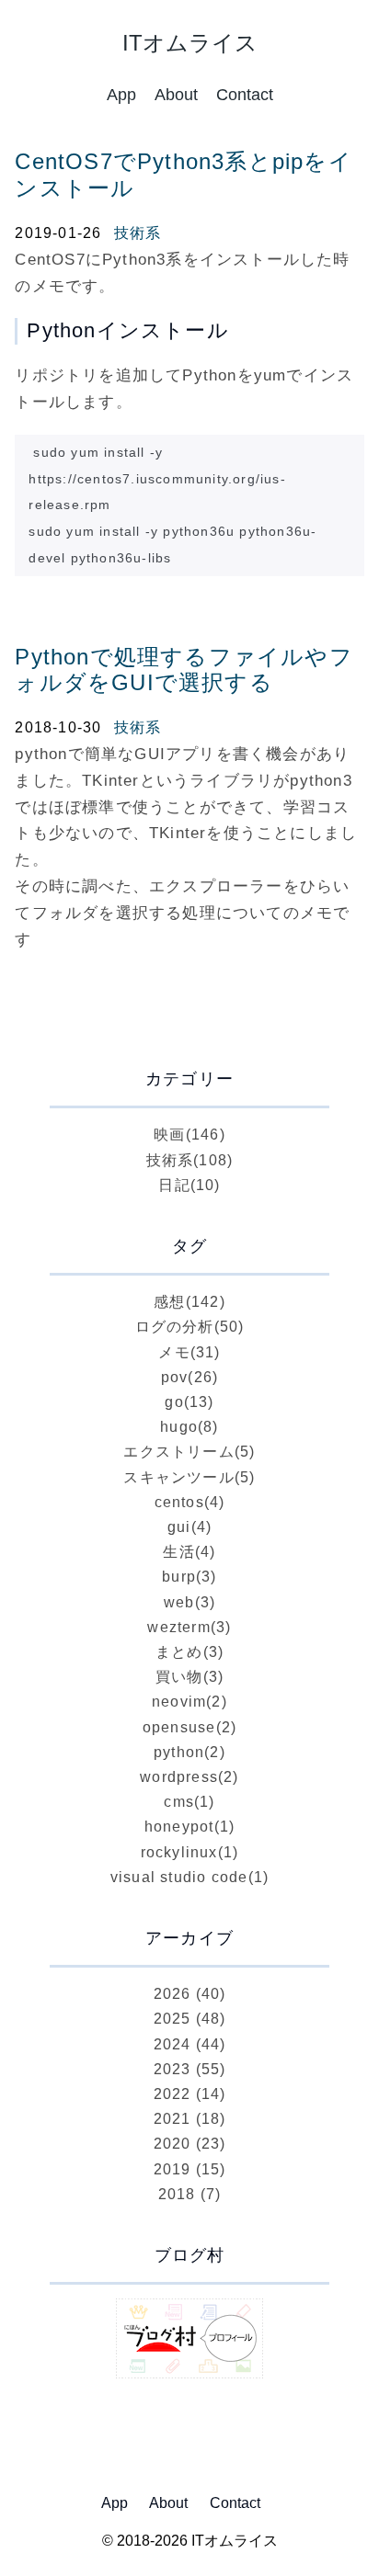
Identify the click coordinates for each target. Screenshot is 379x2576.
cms (189, 1802)
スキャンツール (189, 1477)
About (176, 94)
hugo (189, 1427)
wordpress (189, 1777)
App (121, 94)
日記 (189, 1185)
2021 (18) (190, 2119)
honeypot (189, 1827)
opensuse (189, 1727)
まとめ (189, 1652)
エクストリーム (189, 1452)
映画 (189, 1135)
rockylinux (190, 1852)
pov (189, 1377)
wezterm (189, 1627)
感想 (189, 1302)
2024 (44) (190, 2044)
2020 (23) (190, 2144)
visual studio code (189, 1877)
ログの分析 (190, 1327)
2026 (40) (190, 1994)
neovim (189, 1702)
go (189, 1402)
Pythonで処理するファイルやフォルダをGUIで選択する (184, 670)
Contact (245, 94)
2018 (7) (190, 2194)
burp (189, 1577)
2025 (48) (190, 2019)
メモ (189, 1352)
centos (190, 1502)
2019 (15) (190, 2169)
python (189, 1752)
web (189, 1602)
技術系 (138, 233)
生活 (189, 1552)
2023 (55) (190, 2069)
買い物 (189, 1677)
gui (189, 1527)
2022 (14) (190, 2094)
